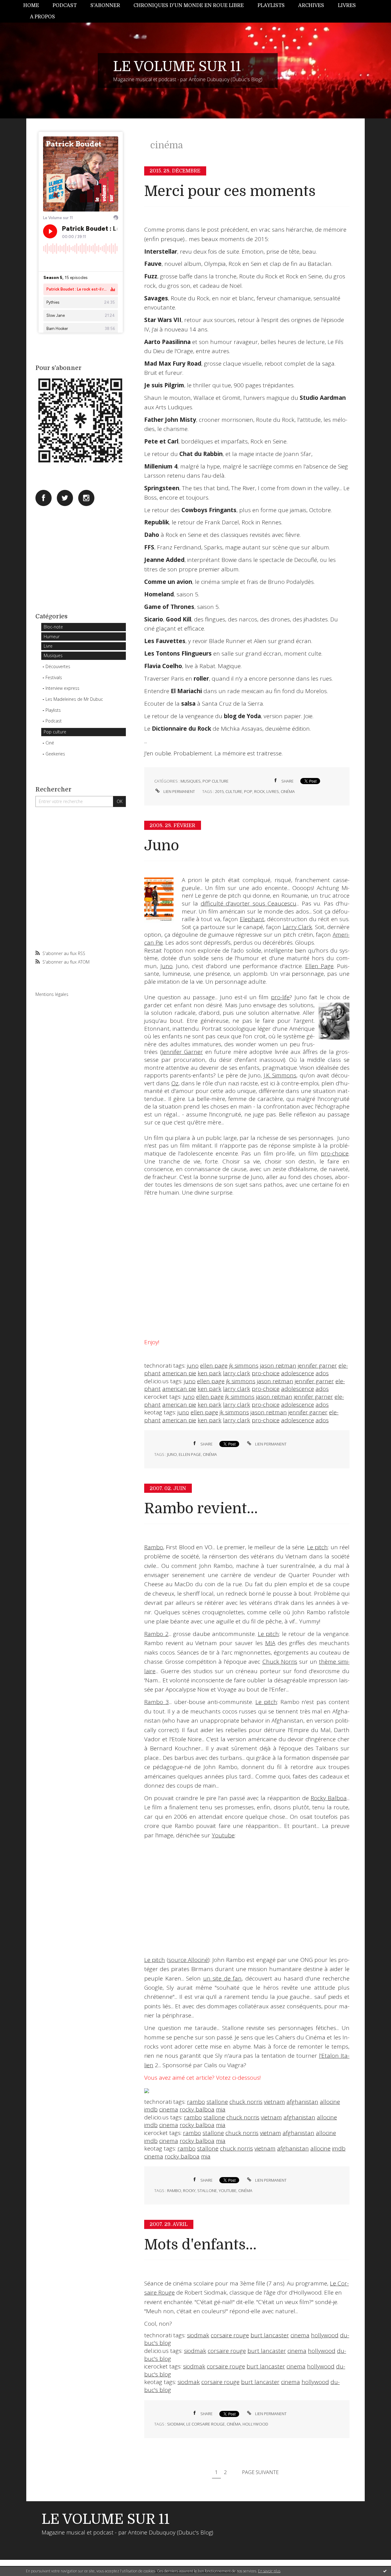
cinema (169, 2109)
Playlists (271, 5)
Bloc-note (53, 627)
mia (221, 2109)
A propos (42, 17)
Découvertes (58, 666)
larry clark (237, 1373)
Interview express (62, 688)
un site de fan (223, 1978)
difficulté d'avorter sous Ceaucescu (248, 903)
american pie (179, 1373)
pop (248, 791)
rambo (196, 2102)
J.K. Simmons (280, 1075)
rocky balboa (197, 2109)
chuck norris (246, 2102)
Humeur (52, 637)
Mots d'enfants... (200, 2245)
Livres (347, 5)
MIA (270, 1643)
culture (234, 791)
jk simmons (244, 1366)
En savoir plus (269, 2571)
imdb (151, 2109)
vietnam (274, 2102)
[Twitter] (65, 498)
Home (31, 5)
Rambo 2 (156, 1634)
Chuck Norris (280, 1662)
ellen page (214, 1366)
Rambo (154, 1547)
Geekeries (55, 754)
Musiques (53, 655)
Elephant (252, 919)
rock (259, 791)
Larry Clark (297, 927)
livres (273, 791)
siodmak (198, 2335)
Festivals (54, 677)
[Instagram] (86, 498)
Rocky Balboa (329, 1798)
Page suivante (260, 2472)
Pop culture (55, 732)
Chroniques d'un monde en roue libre (189, 5)
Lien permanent (179, 791)
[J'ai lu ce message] (385, 2571)
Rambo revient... (201, 1509)
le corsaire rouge (206, 2424)
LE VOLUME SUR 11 (177, 67)
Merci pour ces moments (230, 191)
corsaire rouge (230, 2335)
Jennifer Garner (182, 1052)
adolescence (298, 1373)
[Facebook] (44, 498)
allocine (330, 2102)
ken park (210, 1373)
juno (193, 1366)
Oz (175, 1083)
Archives (311, 5)
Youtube (223, 1835)
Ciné (50, 743)
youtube (228, 2191)
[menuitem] (35, 6)
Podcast (65, 5)
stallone (217, 2102)
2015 (219, 791)
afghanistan (302, 2102)
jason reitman (278, 1366)
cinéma (288, 791)
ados (322, 1373)
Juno (162, 846)
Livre (48, 646)
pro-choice (335, 1153)
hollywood (325, 2335)
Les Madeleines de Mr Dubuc (74, 699)
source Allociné (188, 1960)
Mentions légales (52, 994)
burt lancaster (270, 2335)
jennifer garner (317, 1366)
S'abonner (105, 5)
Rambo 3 (157, 1702)
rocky (189, 2191)
